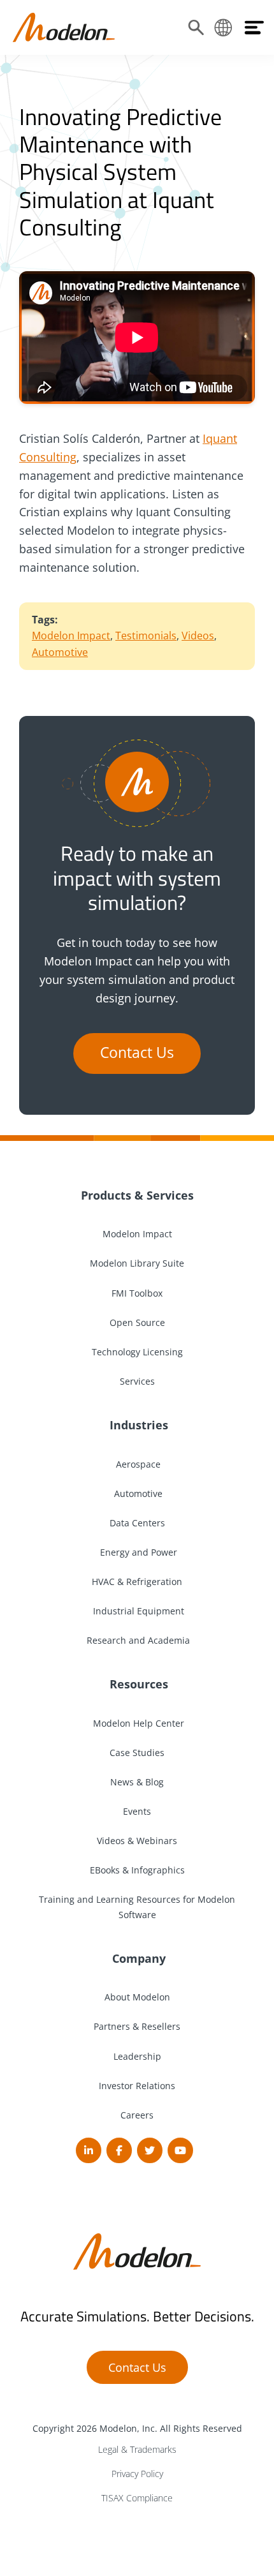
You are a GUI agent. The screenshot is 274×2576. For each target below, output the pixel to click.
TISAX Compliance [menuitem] (137, 2498)
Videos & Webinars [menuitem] (137, 1841)
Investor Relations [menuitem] (137, 2086)
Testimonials (146, 636)
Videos (198, 636)
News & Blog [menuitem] (137, 1782)
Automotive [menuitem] (137, 1493)
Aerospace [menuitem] (137, 1464)
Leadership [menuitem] (137, 2056)
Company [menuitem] (137, 1958)
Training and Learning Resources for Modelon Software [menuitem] (137, 1907)
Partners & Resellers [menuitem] (137, 2026)
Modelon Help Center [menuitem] (137, 1723)
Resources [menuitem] (137, 1684)
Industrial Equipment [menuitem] (137, 1611)
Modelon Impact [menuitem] (137, 1234)
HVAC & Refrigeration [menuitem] (137, 1582)
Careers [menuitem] (137, 2115)
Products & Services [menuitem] (137, 1195)
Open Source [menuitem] (137, 1322)
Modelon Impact (71, 636)
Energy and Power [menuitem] (137, 1552)
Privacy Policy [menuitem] (137, 2474)
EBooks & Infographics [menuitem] (137, 1870)
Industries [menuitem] (137, 1425)
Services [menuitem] (137, 1381)
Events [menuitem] (137, 1811)
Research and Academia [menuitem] (137, 1640)
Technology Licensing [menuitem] (137, 1352)
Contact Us (137, 1053)
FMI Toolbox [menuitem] (137, 1293)
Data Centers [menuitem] (137, 1523)
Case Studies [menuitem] (137, 1753)
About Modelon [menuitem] (137, 1997)
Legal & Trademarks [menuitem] (137, 2449)
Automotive (60, 652)
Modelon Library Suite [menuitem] (137, 1263)
